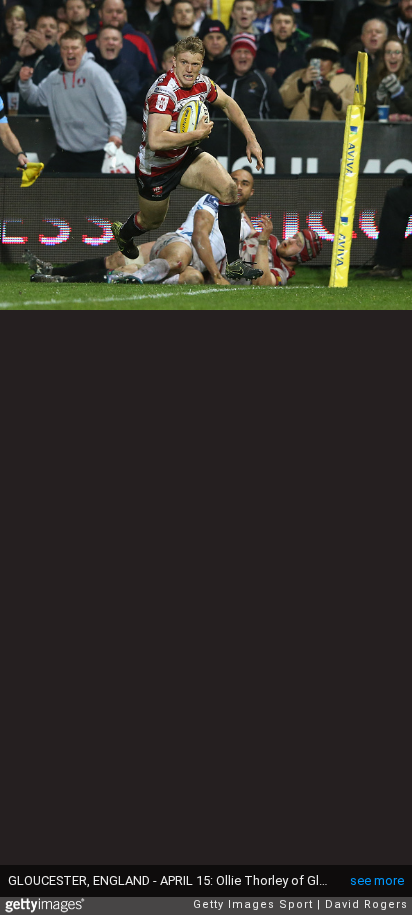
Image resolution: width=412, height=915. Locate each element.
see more (377, 880)
